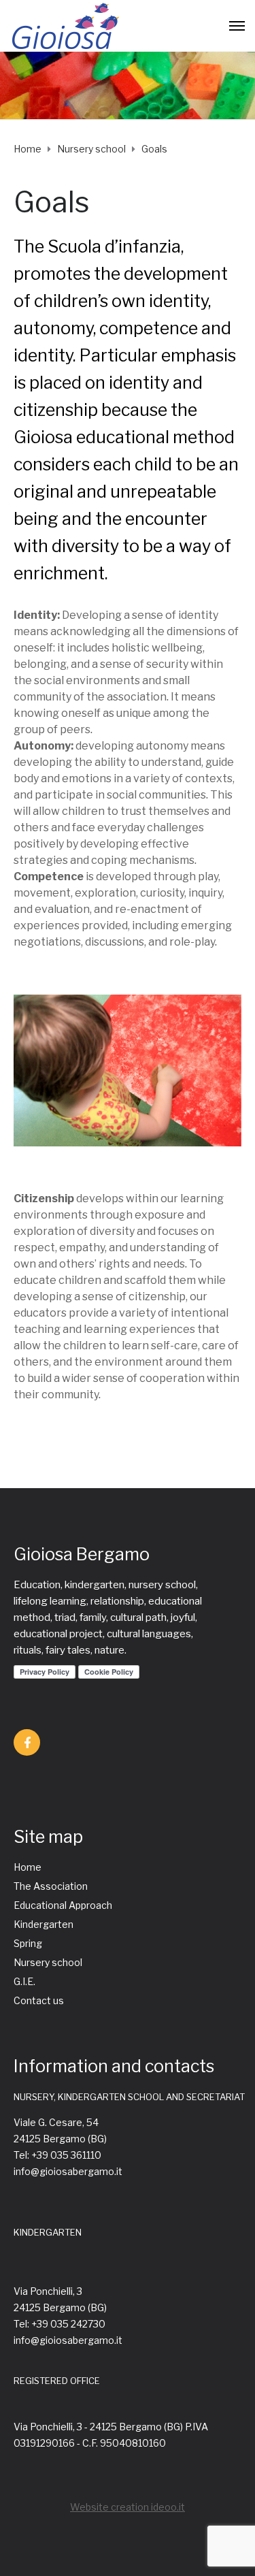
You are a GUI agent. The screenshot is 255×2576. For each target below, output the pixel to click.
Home (28, 1867)
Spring (28, 1943)
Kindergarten (44, 1924)
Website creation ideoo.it (128, 2507)
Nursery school (48, 1962)
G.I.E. (24, 1981)
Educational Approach (63, 1905)
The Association (51, 1886)
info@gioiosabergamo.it (68, 2171)
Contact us (39, 2000)
